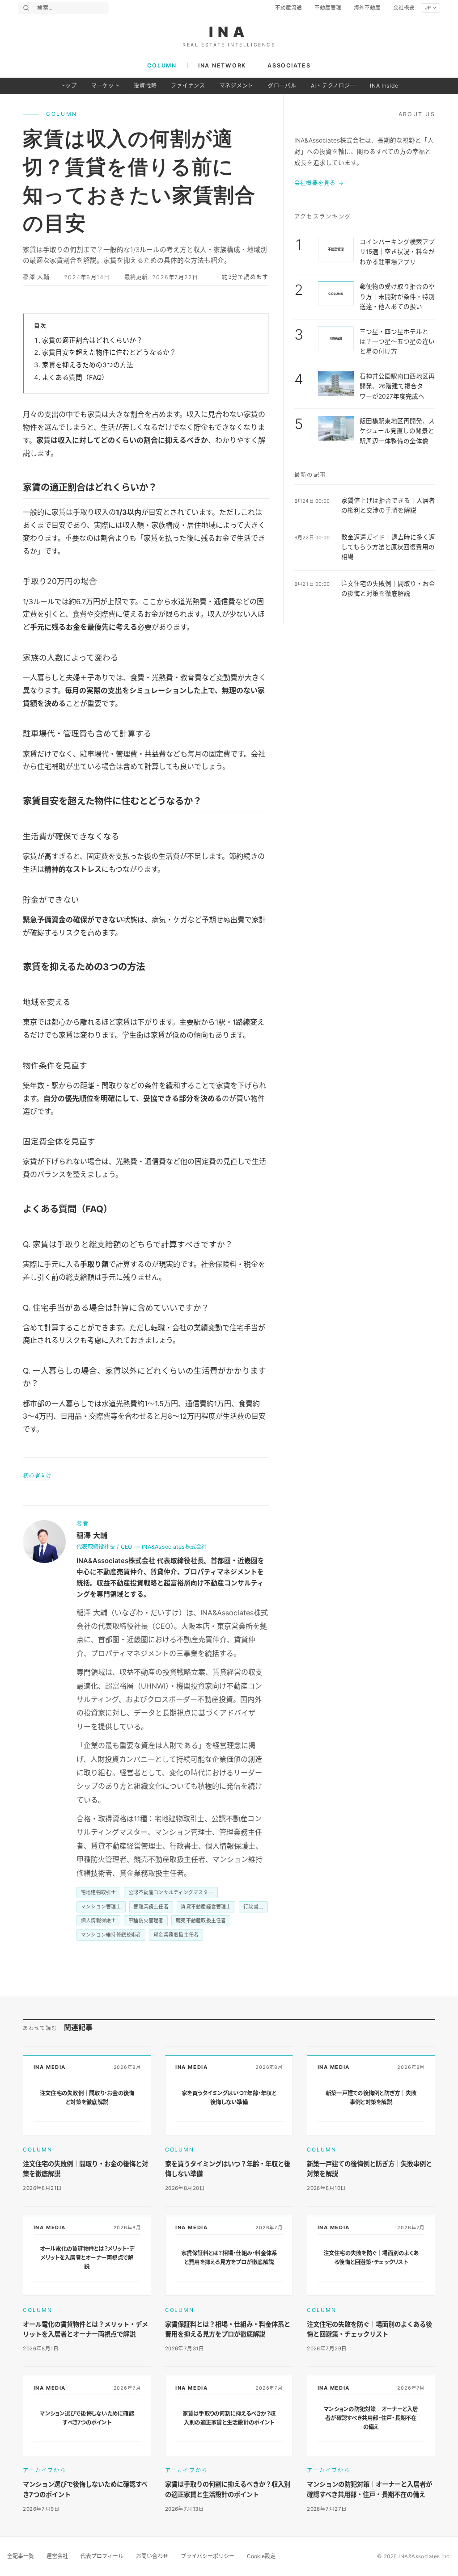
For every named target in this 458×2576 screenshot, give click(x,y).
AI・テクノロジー (333, 86)
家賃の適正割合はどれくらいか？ (92, 340)
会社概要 (404, 8)
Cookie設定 (261, 2556)
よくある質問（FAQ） (75, 378)
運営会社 (57, 2556)
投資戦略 (145, 86)
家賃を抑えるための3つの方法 (88, 365)
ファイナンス (188, 86)
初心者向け (38, 1476)
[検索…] (26, 8)
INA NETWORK (222, 65)
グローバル (282, 86)
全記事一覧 (21, 2556)
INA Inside (384, 86)
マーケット (106, 86)
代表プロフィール (102, 2556)
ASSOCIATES (289, 65)
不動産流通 (288, 8)
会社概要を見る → (319, 183)
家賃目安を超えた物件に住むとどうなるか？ (109, 353)
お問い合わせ (152, 2556)
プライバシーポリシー (208, 2556)
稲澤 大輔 (36, 277)
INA (229, 32)
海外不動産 (367, 8)
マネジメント (237, 86)
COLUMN (162, 65)
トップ (68, 86)
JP (428, 8)
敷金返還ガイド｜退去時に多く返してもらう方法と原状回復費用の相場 (388, 547)
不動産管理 (328, 8)
